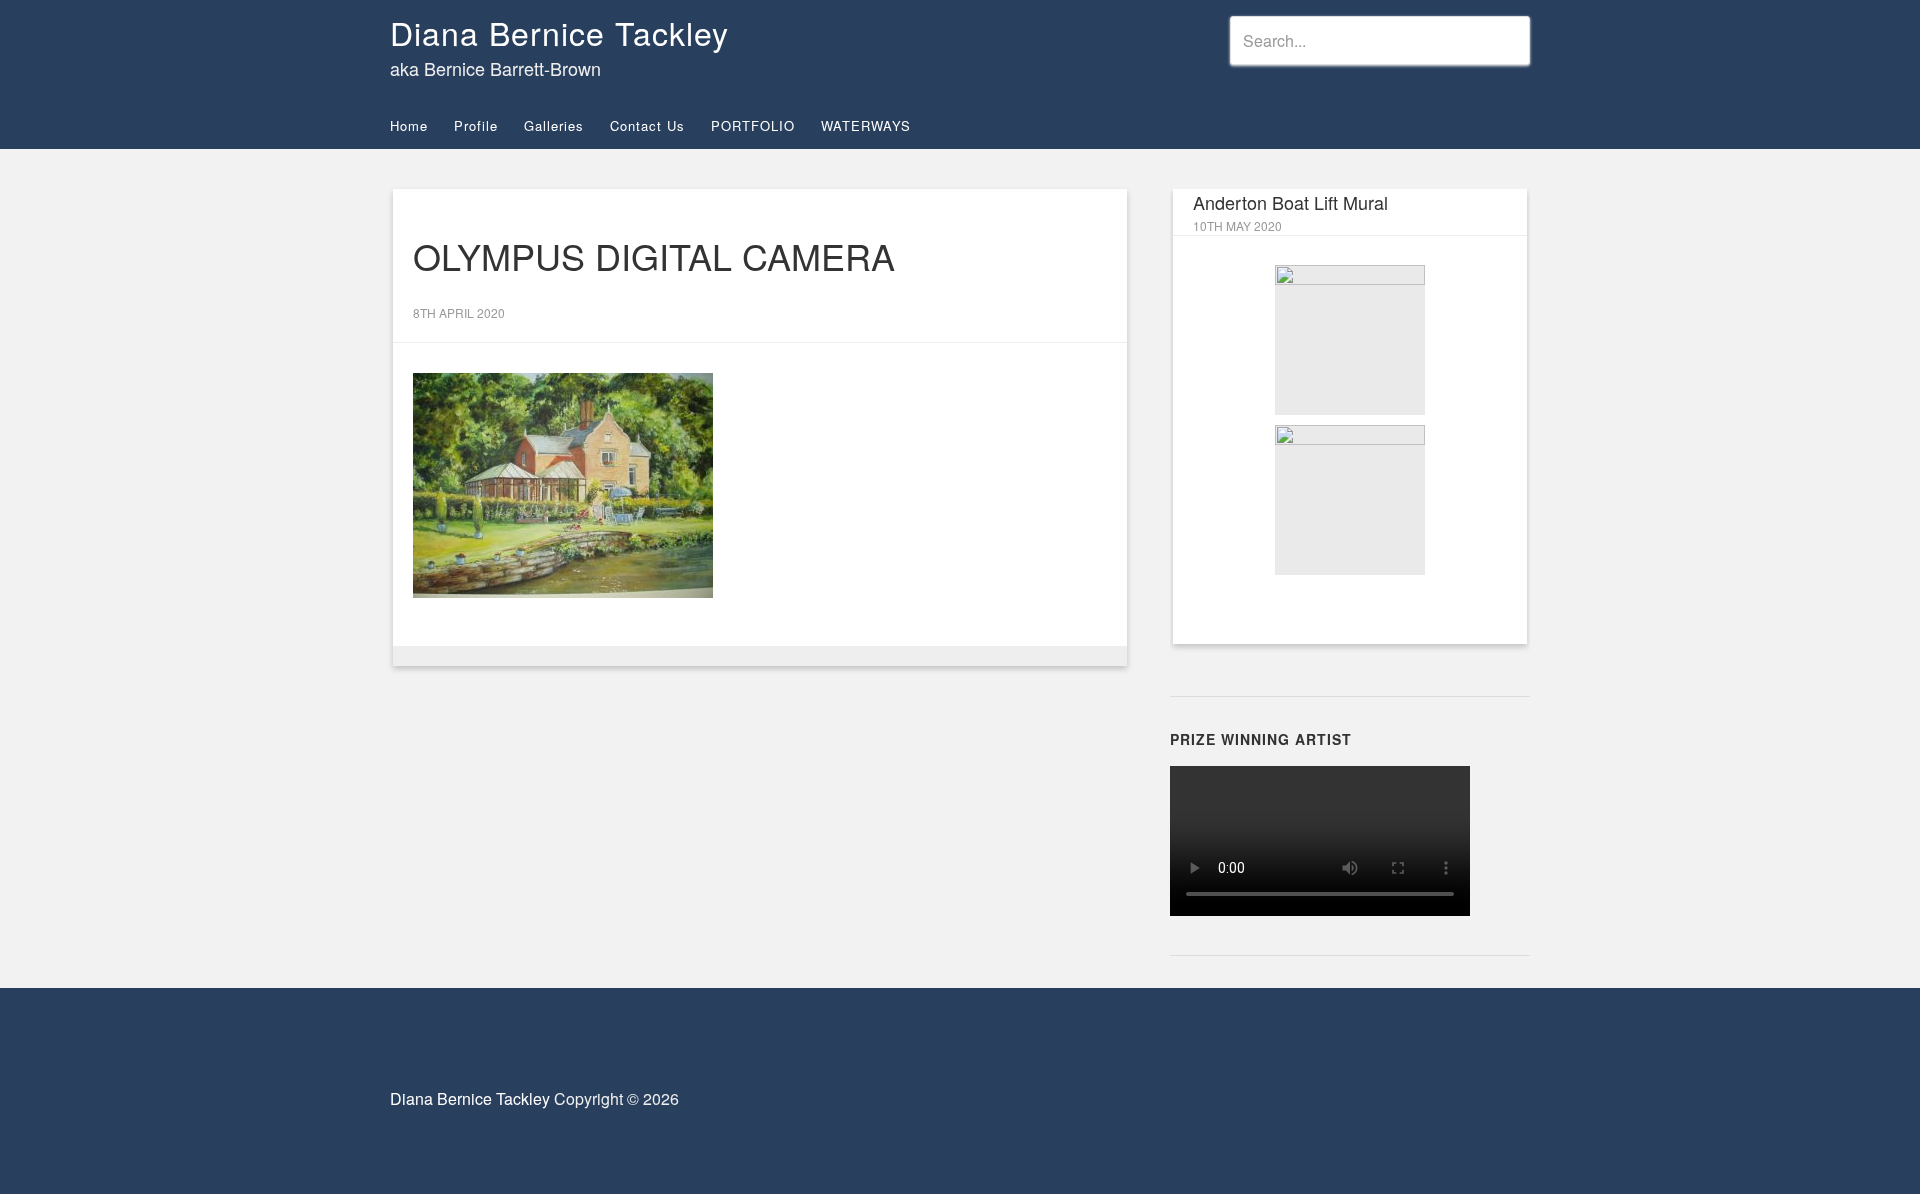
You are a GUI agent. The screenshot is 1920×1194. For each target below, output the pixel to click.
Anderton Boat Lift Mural (1290, 202)
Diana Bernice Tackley (559, 32)
